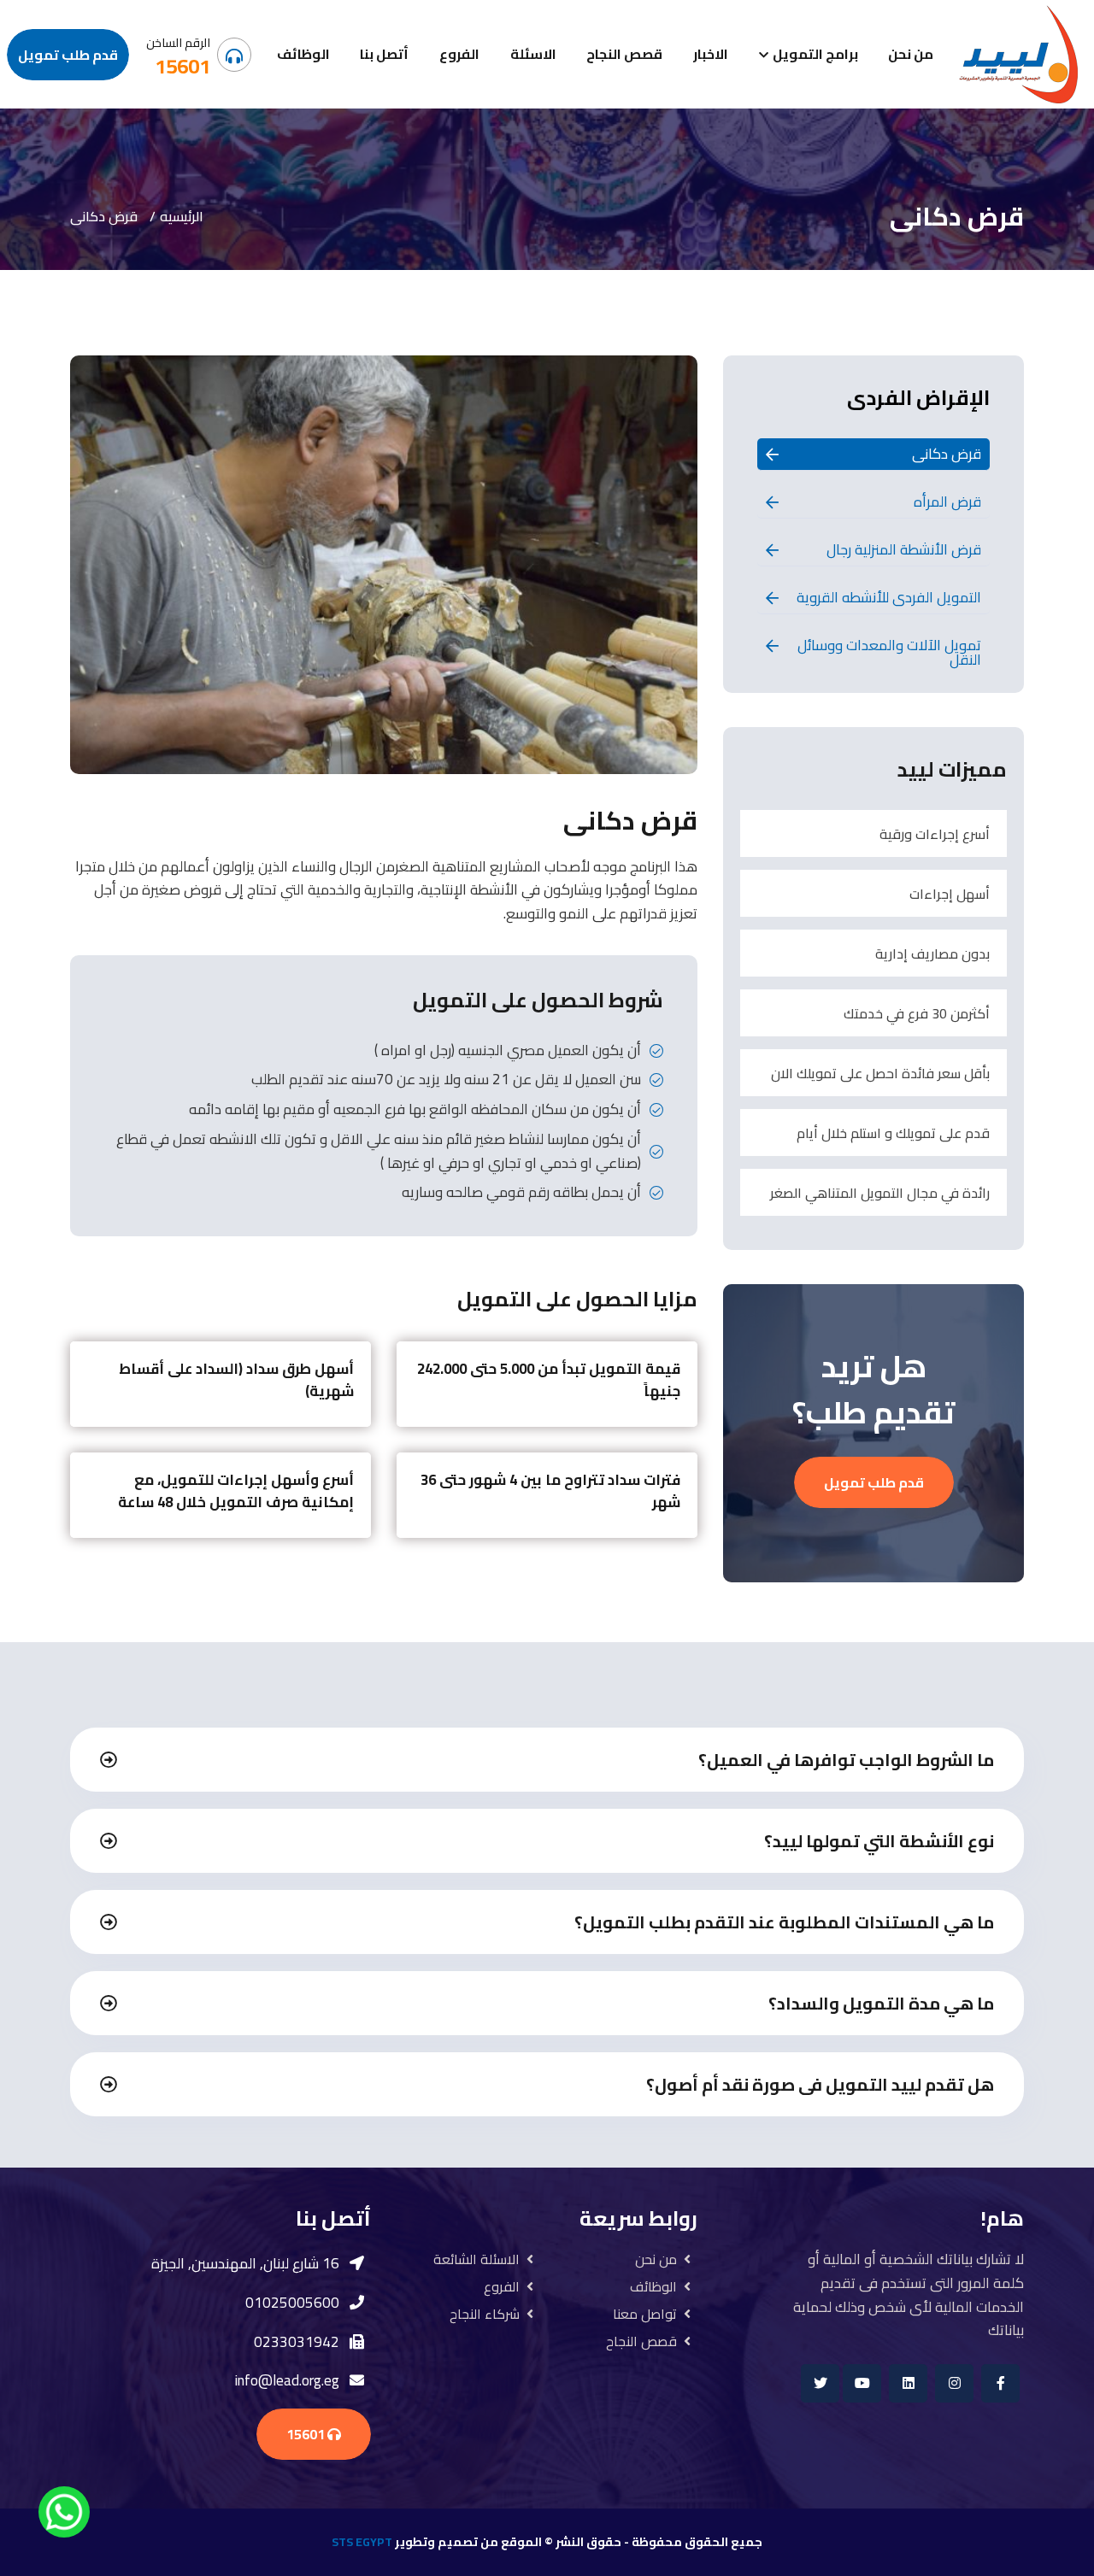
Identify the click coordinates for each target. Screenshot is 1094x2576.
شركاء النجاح (485, 2314)
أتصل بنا (384, 54)
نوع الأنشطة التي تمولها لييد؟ (879, 1841)
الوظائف (303, 54)
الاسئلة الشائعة (476, 2259)
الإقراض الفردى (918, 398)
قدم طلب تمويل (68, 55)
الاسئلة (533, 54)
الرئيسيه (182, 216)
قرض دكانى (947, 454)
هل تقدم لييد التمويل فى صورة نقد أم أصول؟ (820, 2084)
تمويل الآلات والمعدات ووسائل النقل (889, 652)
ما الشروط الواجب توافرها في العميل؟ (846, 1760)
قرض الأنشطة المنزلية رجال (904, 549)
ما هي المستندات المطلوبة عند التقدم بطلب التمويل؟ (784, 1922)
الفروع (459, 54)
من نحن (911, 54)
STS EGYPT (362, 2542)
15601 (182, 66)
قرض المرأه (947, 502)
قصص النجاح (624, 54)
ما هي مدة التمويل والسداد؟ (881, 2003)
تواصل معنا (645, 2314)
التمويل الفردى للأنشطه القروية (889, 597)
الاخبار (711, 54)
